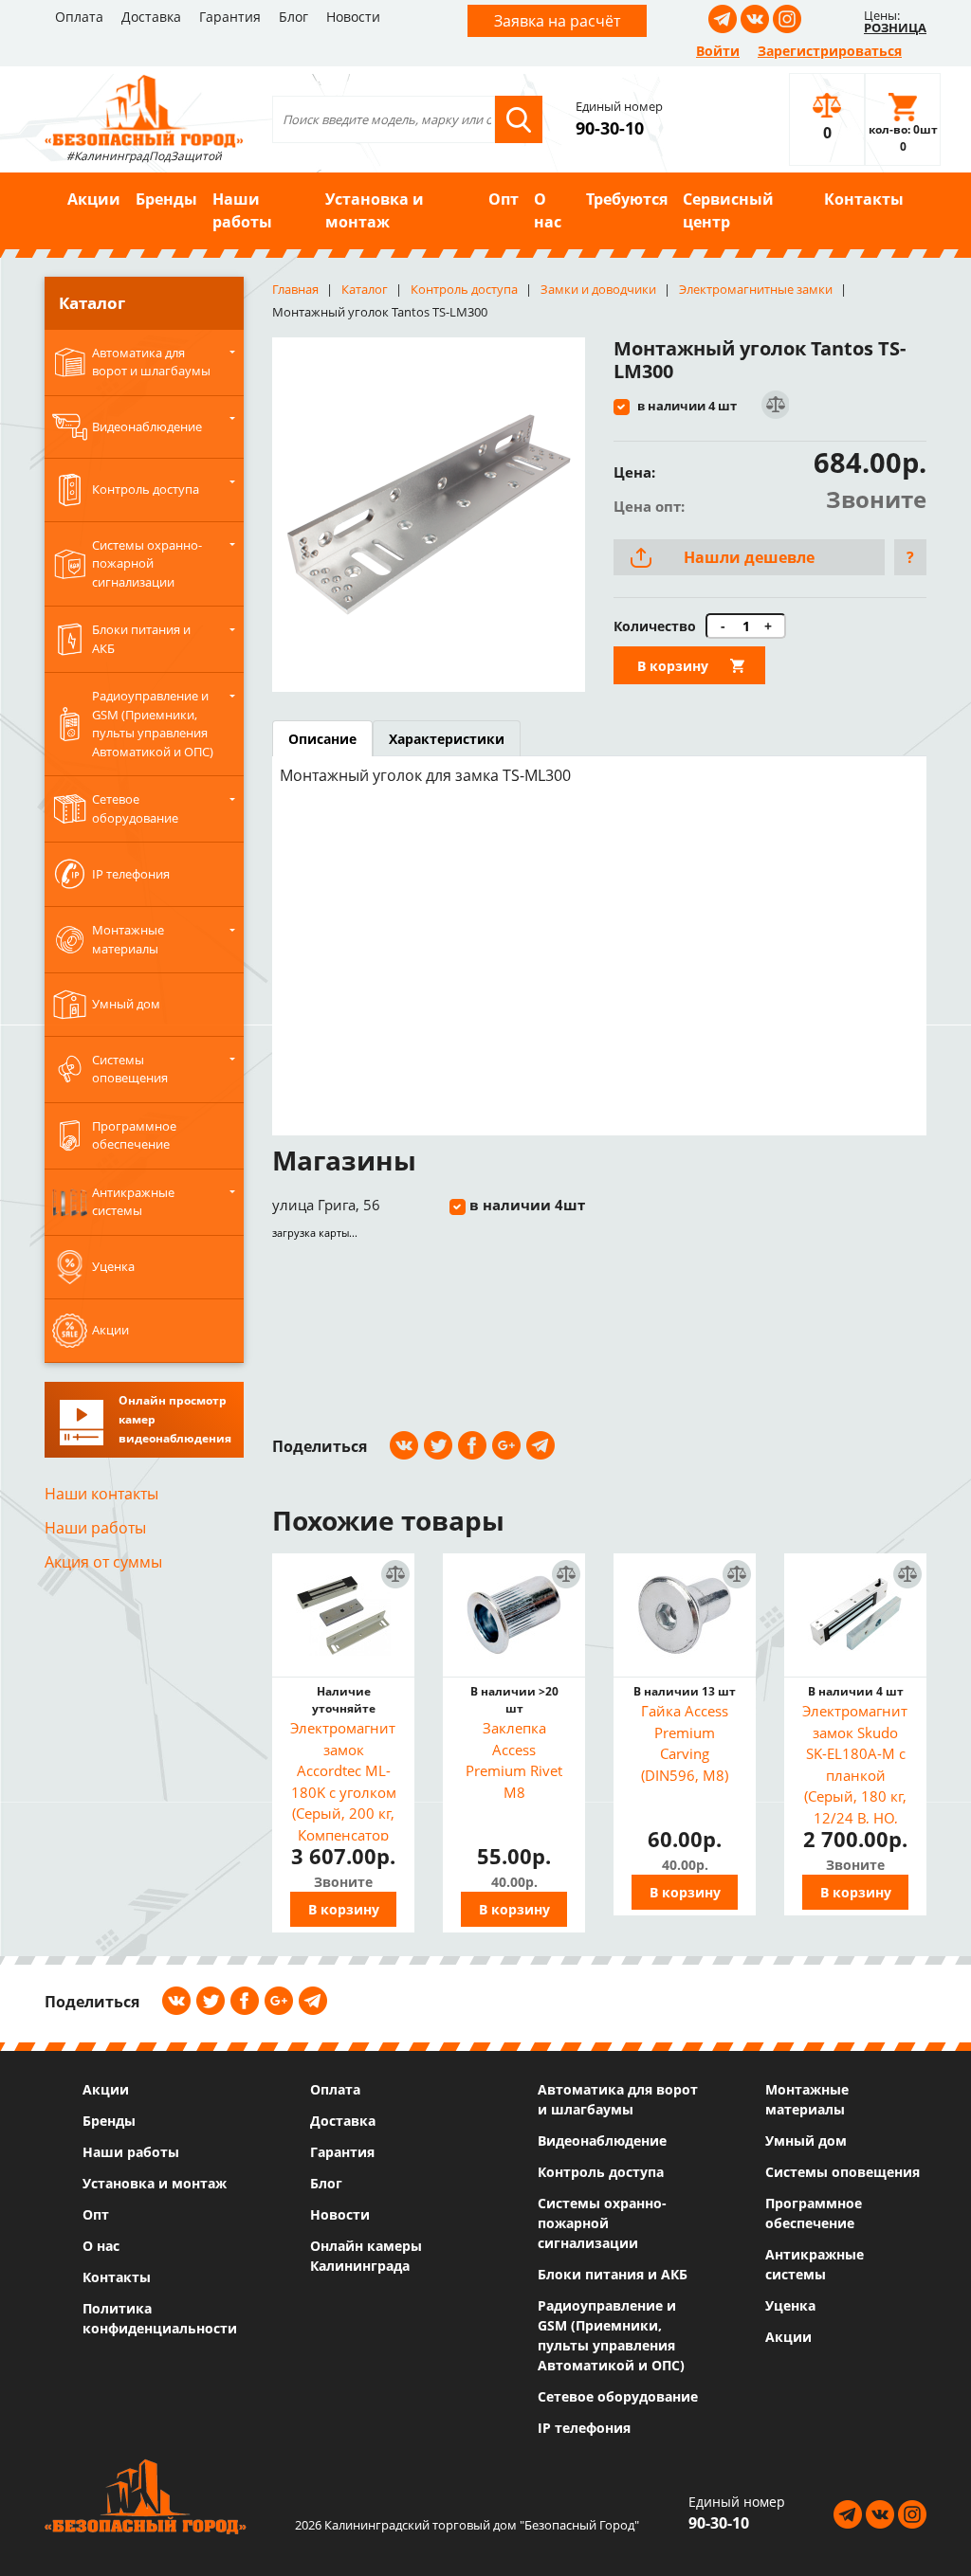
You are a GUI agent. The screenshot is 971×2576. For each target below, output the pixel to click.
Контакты (864, 199)
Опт (504, 199)
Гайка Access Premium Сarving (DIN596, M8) (685, 1743)
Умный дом (806, 2141)
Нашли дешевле (749, 557)
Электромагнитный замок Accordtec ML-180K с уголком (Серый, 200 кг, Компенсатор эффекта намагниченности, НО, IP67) (343, 1779)
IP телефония (584, 2428)
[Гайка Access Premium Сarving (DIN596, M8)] (685, 1615)
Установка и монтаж (375, 210)
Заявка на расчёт (557, 21)
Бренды (166, 199)
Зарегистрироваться (830, 51)
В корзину (673, 666)
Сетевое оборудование (618, 2396)
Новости (353, 17)
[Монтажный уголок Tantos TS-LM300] (429, 515)
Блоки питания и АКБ (613, 2274)
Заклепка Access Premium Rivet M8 (514, 1760)
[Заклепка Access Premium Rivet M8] (514, 1615)
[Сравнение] (774, 405)
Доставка (151, 17)
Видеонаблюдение (602, 2141)
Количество (655, 626)
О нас (548, 210)
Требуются (627, 199)
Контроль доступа (601, 2172)
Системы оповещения (843, 2172)
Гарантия (230, 17)
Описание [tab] (322, 739)
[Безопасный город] (144, 109)
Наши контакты (101, 1494)
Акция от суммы (103, 1562)
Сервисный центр (728, 210)
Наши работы (242, 210)
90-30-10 (610, 128)
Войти (718, 51)
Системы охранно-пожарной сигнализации (602, 2223)
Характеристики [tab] (447, 739)
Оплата (79, 17)
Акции (94, 199)
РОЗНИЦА (895, 27)
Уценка (790, 2305)
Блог (293, 17)
